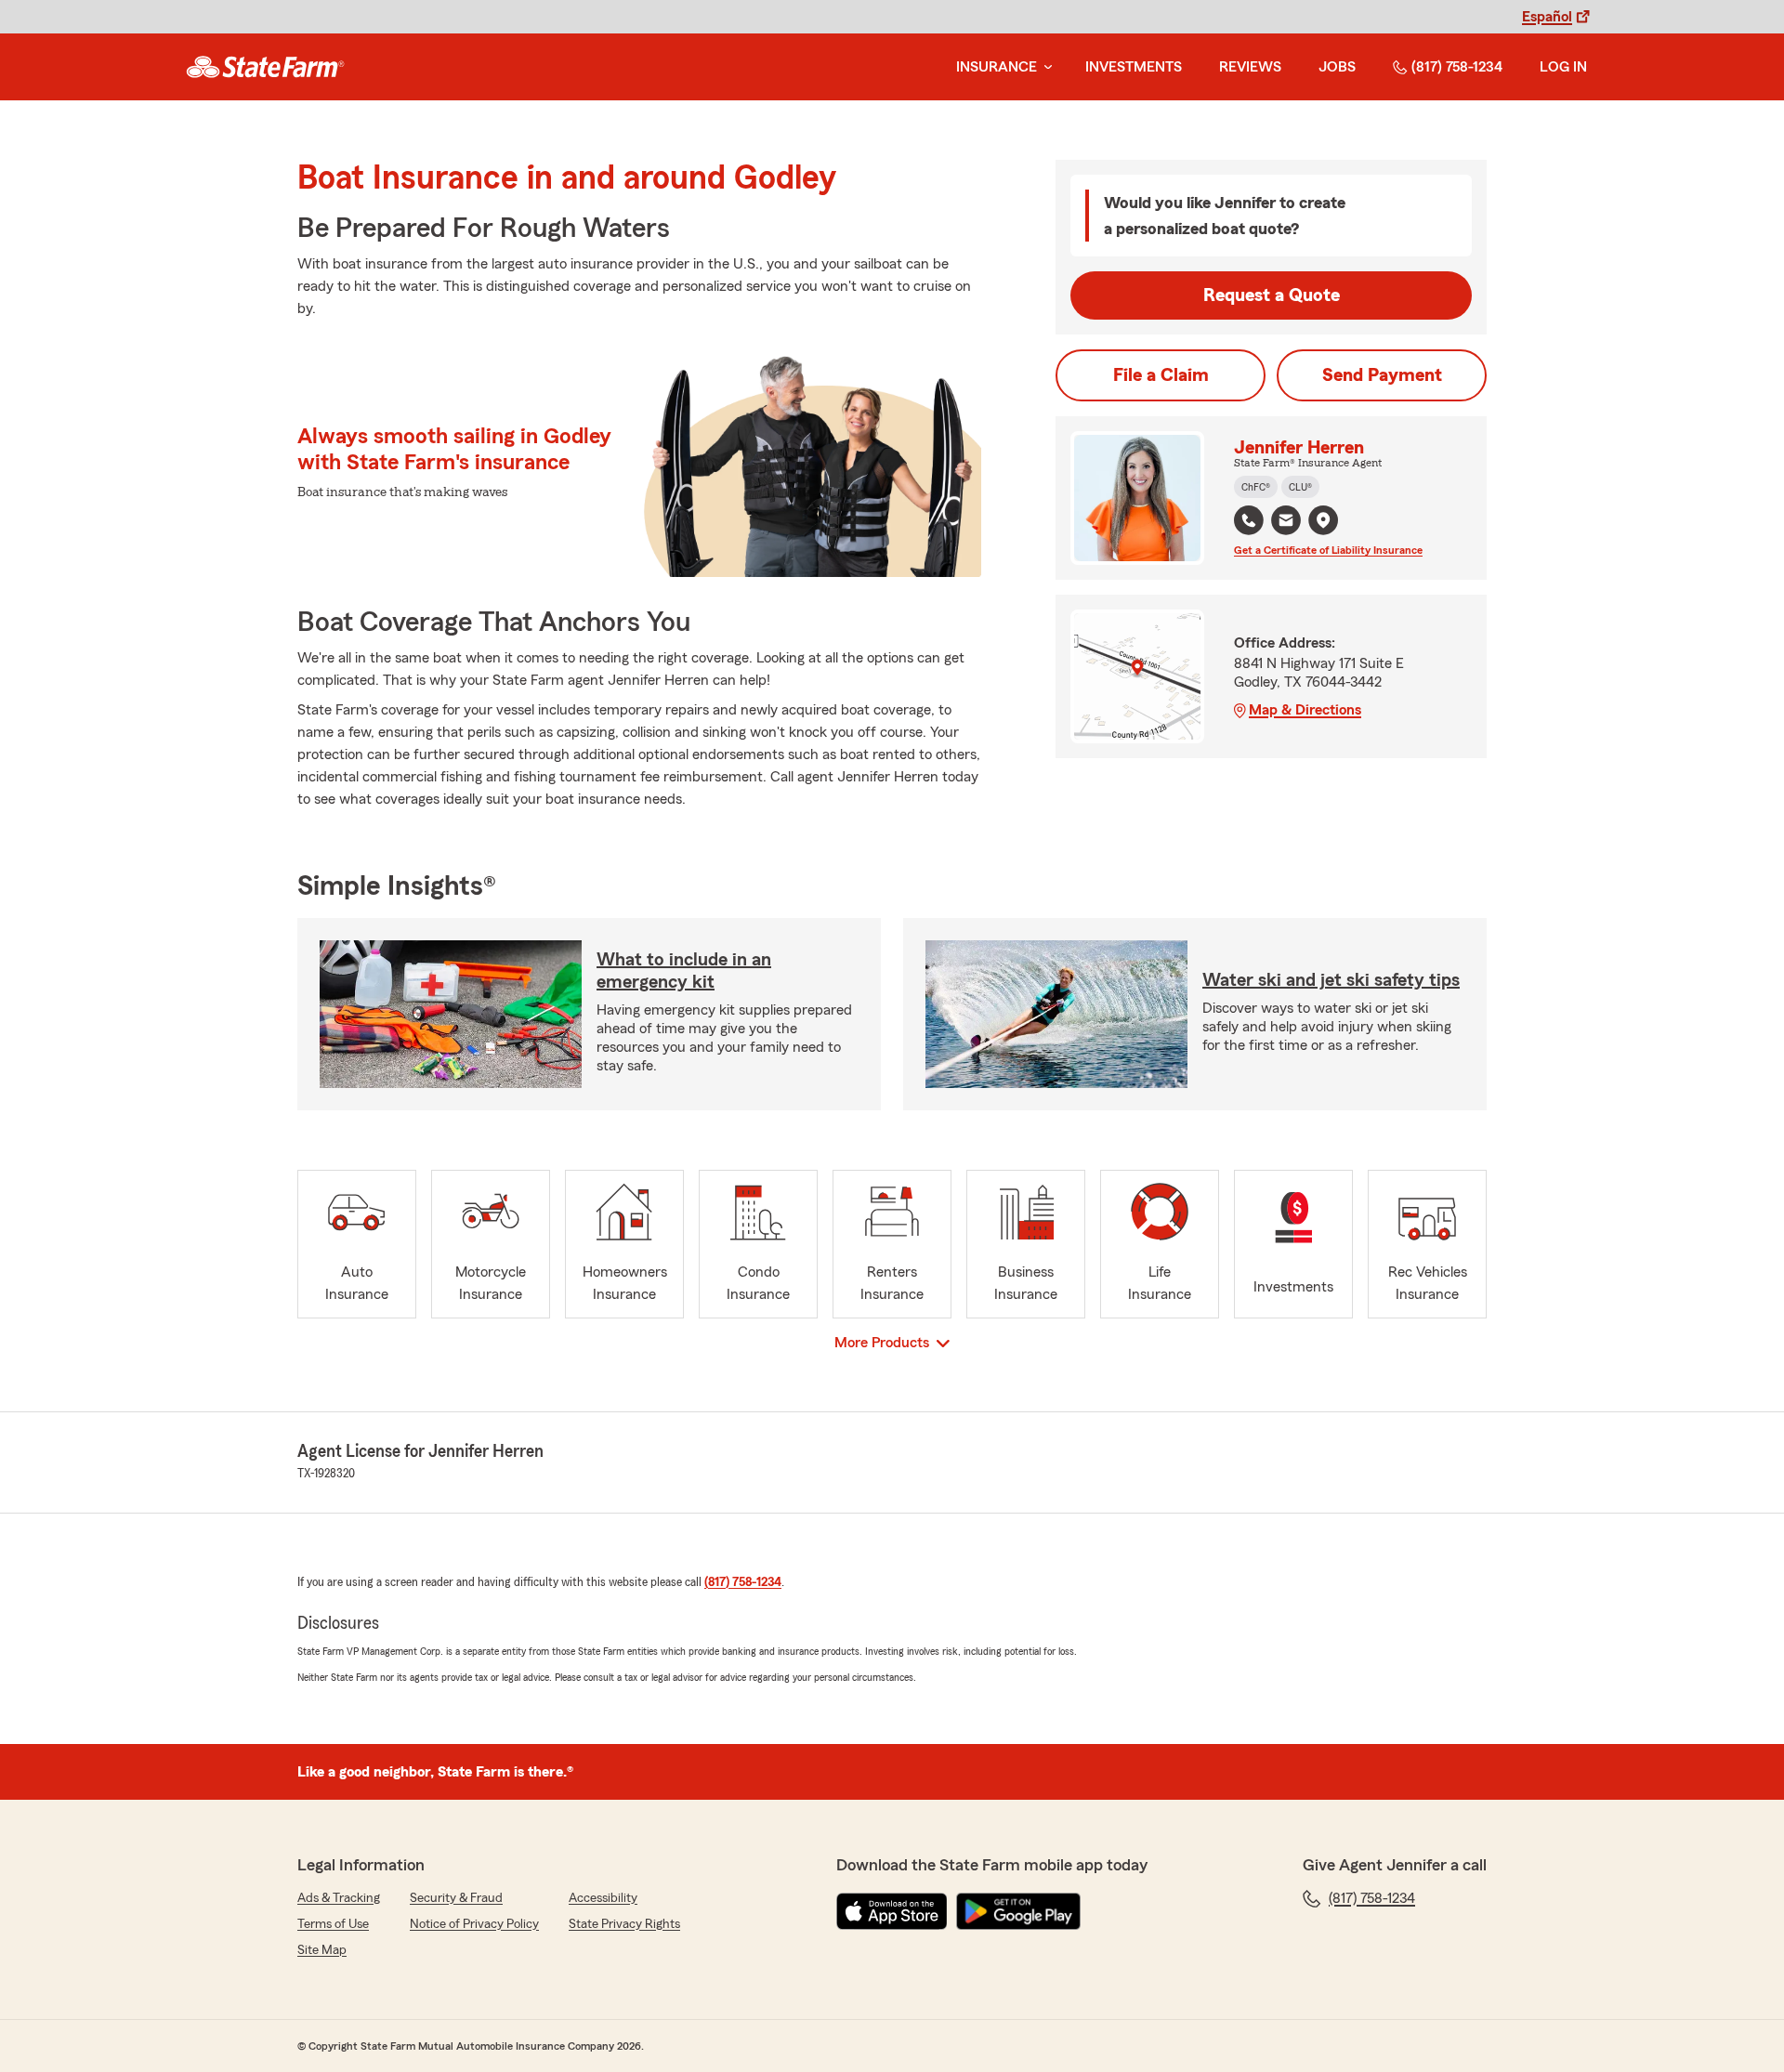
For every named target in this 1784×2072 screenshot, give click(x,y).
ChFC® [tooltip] (1256, 487)
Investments (1134, 67)
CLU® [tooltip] (1300, 487)
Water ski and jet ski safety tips (1331, 980)
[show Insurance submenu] (1044, 67)
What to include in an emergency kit (684, 971)
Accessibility (603, 1898)
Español (1547, 17)
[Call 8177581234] (1249, 520)
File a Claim (1161, 375)
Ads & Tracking (339, 1898)
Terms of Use (333, 1924)
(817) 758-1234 (1457, 67)
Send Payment (1382, 375)
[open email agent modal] (1286, 523)
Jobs (1337, 67)
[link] (265, 67)
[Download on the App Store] (892, 1911)
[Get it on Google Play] (1018, 1911)
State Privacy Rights (624, 1924)
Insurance (997, 67)
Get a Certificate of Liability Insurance (1328, 550)
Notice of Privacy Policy (474, 1924)
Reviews (1250, 67)
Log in (1563, 67)
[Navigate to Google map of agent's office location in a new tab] (1323, 520)
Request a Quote (1272, 295)
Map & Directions (1305, 710)
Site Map (322, 1950)
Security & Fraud (456, 1898)
